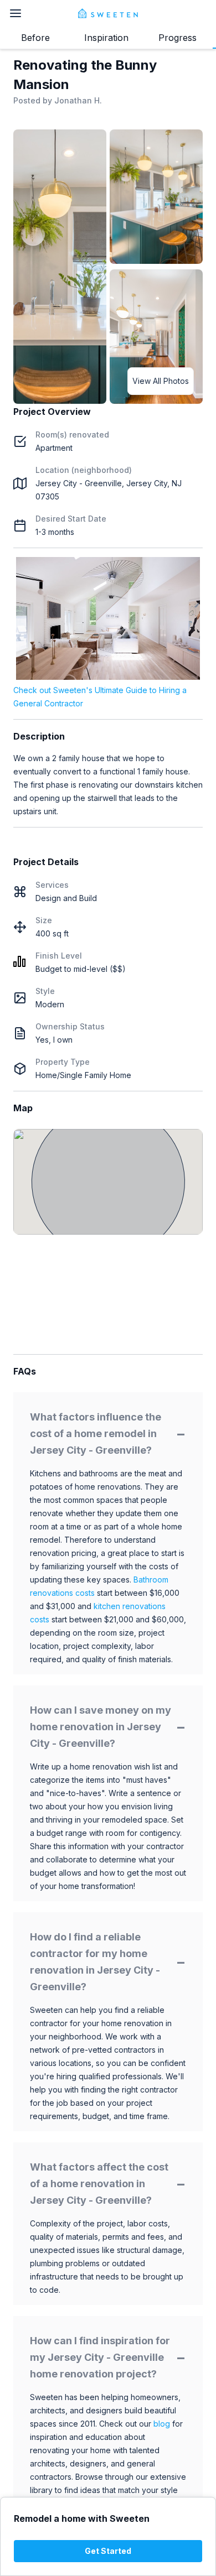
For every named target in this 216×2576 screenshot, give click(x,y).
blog (162, 2424)
